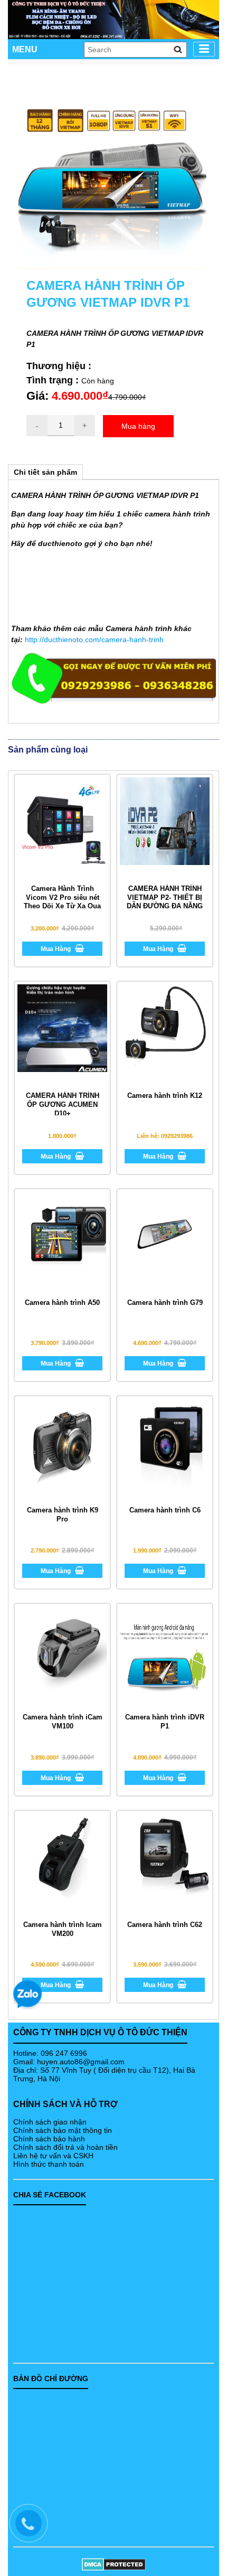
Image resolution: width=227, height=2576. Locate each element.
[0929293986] (34, 2528)
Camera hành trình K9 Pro (63, 1515)
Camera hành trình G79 (165, 1303)
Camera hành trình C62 (165, 1925)
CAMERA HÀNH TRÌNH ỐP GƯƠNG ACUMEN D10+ (63, 1104)
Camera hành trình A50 (62, 1303)
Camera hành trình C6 (165, 1510)
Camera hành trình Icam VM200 (63, 1929)
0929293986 (177, 1136)
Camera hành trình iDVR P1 (165, 1722)
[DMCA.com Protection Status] (113, 2564)
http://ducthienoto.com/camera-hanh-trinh (94, 640)
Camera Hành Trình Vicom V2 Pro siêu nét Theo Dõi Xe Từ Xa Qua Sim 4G (62, 902)
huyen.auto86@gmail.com (81, 2062)
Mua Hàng (56, 949)
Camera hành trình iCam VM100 (63, 1722)
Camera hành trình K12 (165, 1096)
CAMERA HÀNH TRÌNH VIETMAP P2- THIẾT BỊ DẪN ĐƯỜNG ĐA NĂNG (165, 897)
